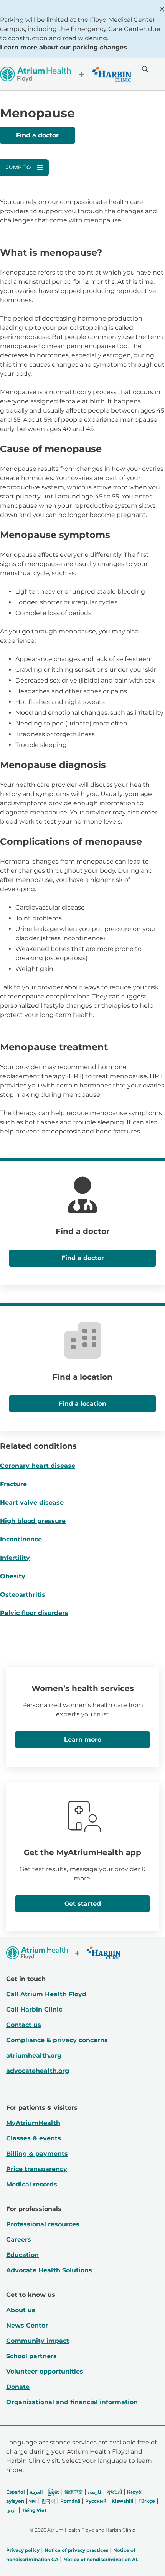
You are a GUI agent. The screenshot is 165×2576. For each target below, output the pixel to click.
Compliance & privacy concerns (57, 2040)
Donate (18, 2387)
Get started (83, 1904)
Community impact (38, 2341)
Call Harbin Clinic (34, 2009)
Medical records (32, 2184)
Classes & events (34, 2138)
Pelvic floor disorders (34, 1613)
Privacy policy (23, 2550)
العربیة (36, 2492)
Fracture (13, 1484)
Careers (19, 2240)
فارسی (95, 2492)
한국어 (48, 2501)
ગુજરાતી (114, 2492)
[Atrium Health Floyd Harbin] (66, 74)
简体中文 (74, 2492)
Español (16, 2492)
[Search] (144, 69)
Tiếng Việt (34, 2510)
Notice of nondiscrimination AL (101, 2559)
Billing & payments (37, 2154)
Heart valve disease (32, 1503)
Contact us (24, 2025)
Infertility (15, 1558)
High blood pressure (33, 1521)
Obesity (13, 1576)
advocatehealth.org (38, 2071)
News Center (27, 2325)
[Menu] (158, 69)
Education (22, 2255)
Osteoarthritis (23, 1595)
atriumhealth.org (34, 2055)
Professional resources (43, 2224)
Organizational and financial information (72, 2402)
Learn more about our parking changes (64, 47)
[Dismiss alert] (162, 9)
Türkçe (147, 2501)
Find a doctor (37, 135)
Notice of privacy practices (76, 2550)
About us (21, 2310)
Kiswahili (123, 2501)
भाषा (33, 2501)
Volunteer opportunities (45, 2371)
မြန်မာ (54, 2492)
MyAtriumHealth (33, 2123)
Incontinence (21, 1539)
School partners (31, 2356)
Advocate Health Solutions (49, 2270)
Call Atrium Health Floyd (46, 1994)
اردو (12, 2510)
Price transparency (37, 2169)
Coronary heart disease (38, 1466)
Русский (96, 2501)
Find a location (82, 1404)
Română (70, 2501)
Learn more (83, 1740)
